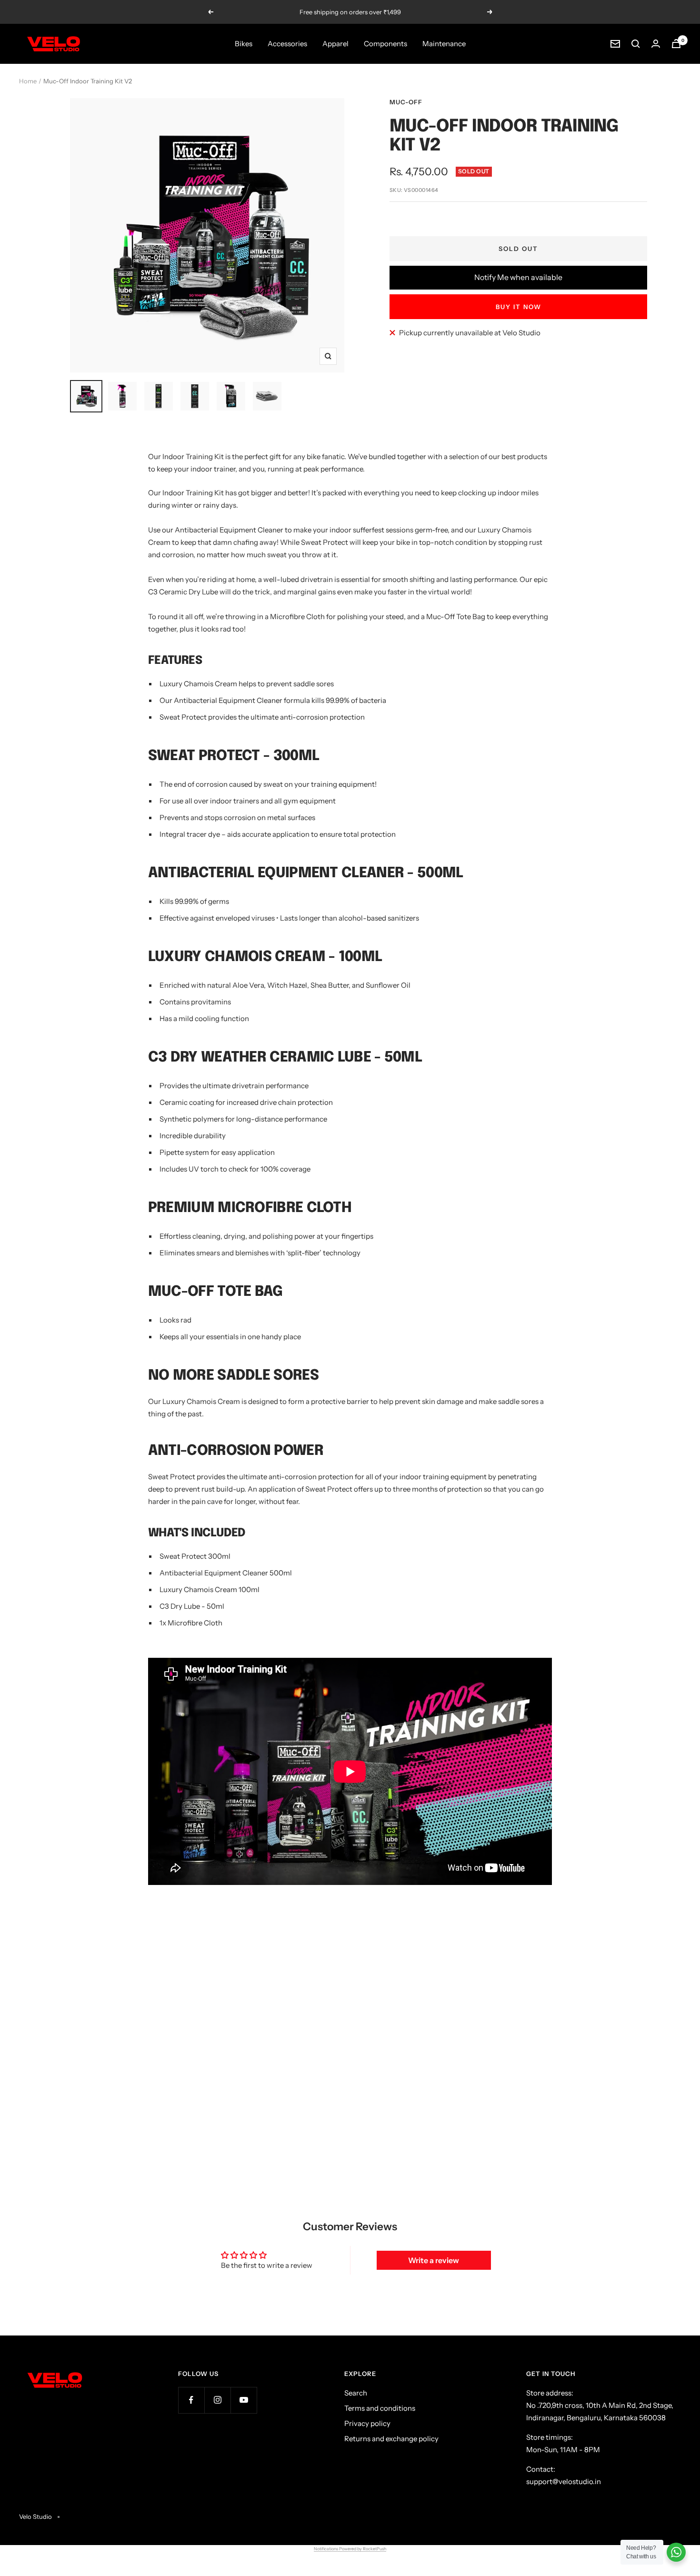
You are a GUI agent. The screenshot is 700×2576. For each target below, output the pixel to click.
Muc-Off (406, 102)
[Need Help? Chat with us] (676, 2552)
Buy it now (519, 307)
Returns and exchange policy (391, 2439)
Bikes (244, 44)
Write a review (434, 2260)
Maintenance (444, 44)
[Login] (656, 44)
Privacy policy (367, 2423)
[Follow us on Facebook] (191, 2400)
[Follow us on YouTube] (244, 2400)
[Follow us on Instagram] (217, 2400)
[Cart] (676, 44)
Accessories (287, 44)
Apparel (335, 44)
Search (356, 2393)
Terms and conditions (380, 2408)
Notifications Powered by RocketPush (350, 2549)
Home (28, 81)
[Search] (636, 44)
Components (385, 44)
